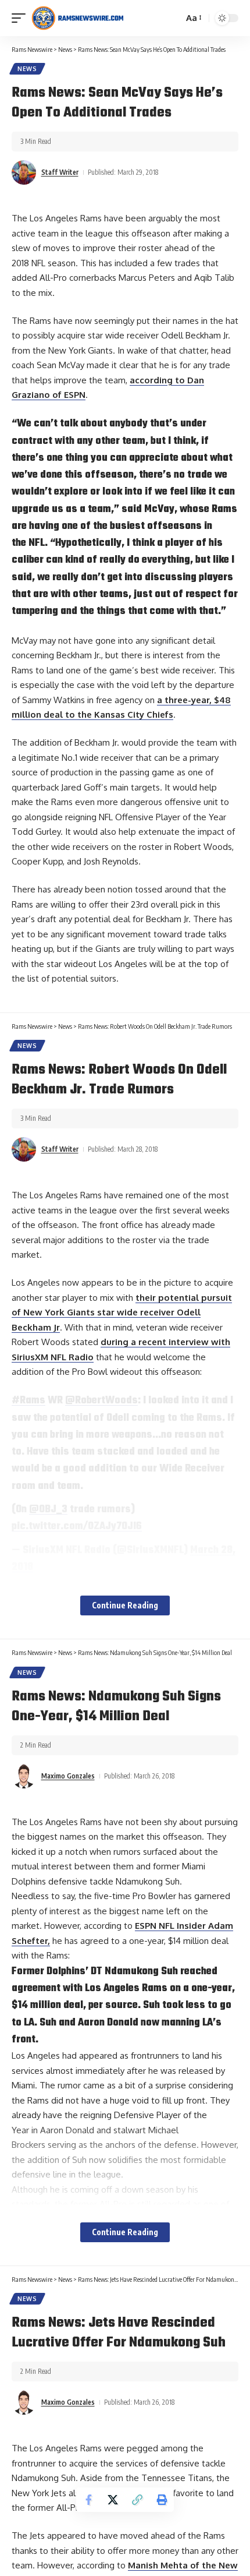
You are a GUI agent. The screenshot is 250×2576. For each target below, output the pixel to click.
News (27, 69)
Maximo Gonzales (68, 1776)
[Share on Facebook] (88, 2500)
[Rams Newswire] (77, 18)
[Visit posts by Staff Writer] (24, 172)
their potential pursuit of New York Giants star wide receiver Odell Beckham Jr (122, 1312)
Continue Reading (125, 1605)
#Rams (28, 1400)
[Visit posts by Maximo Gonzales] (24, 1776)
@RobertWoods (101, 1400)
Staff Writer (60, 172)
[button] (22, 18)
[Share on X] (113, 2500)
